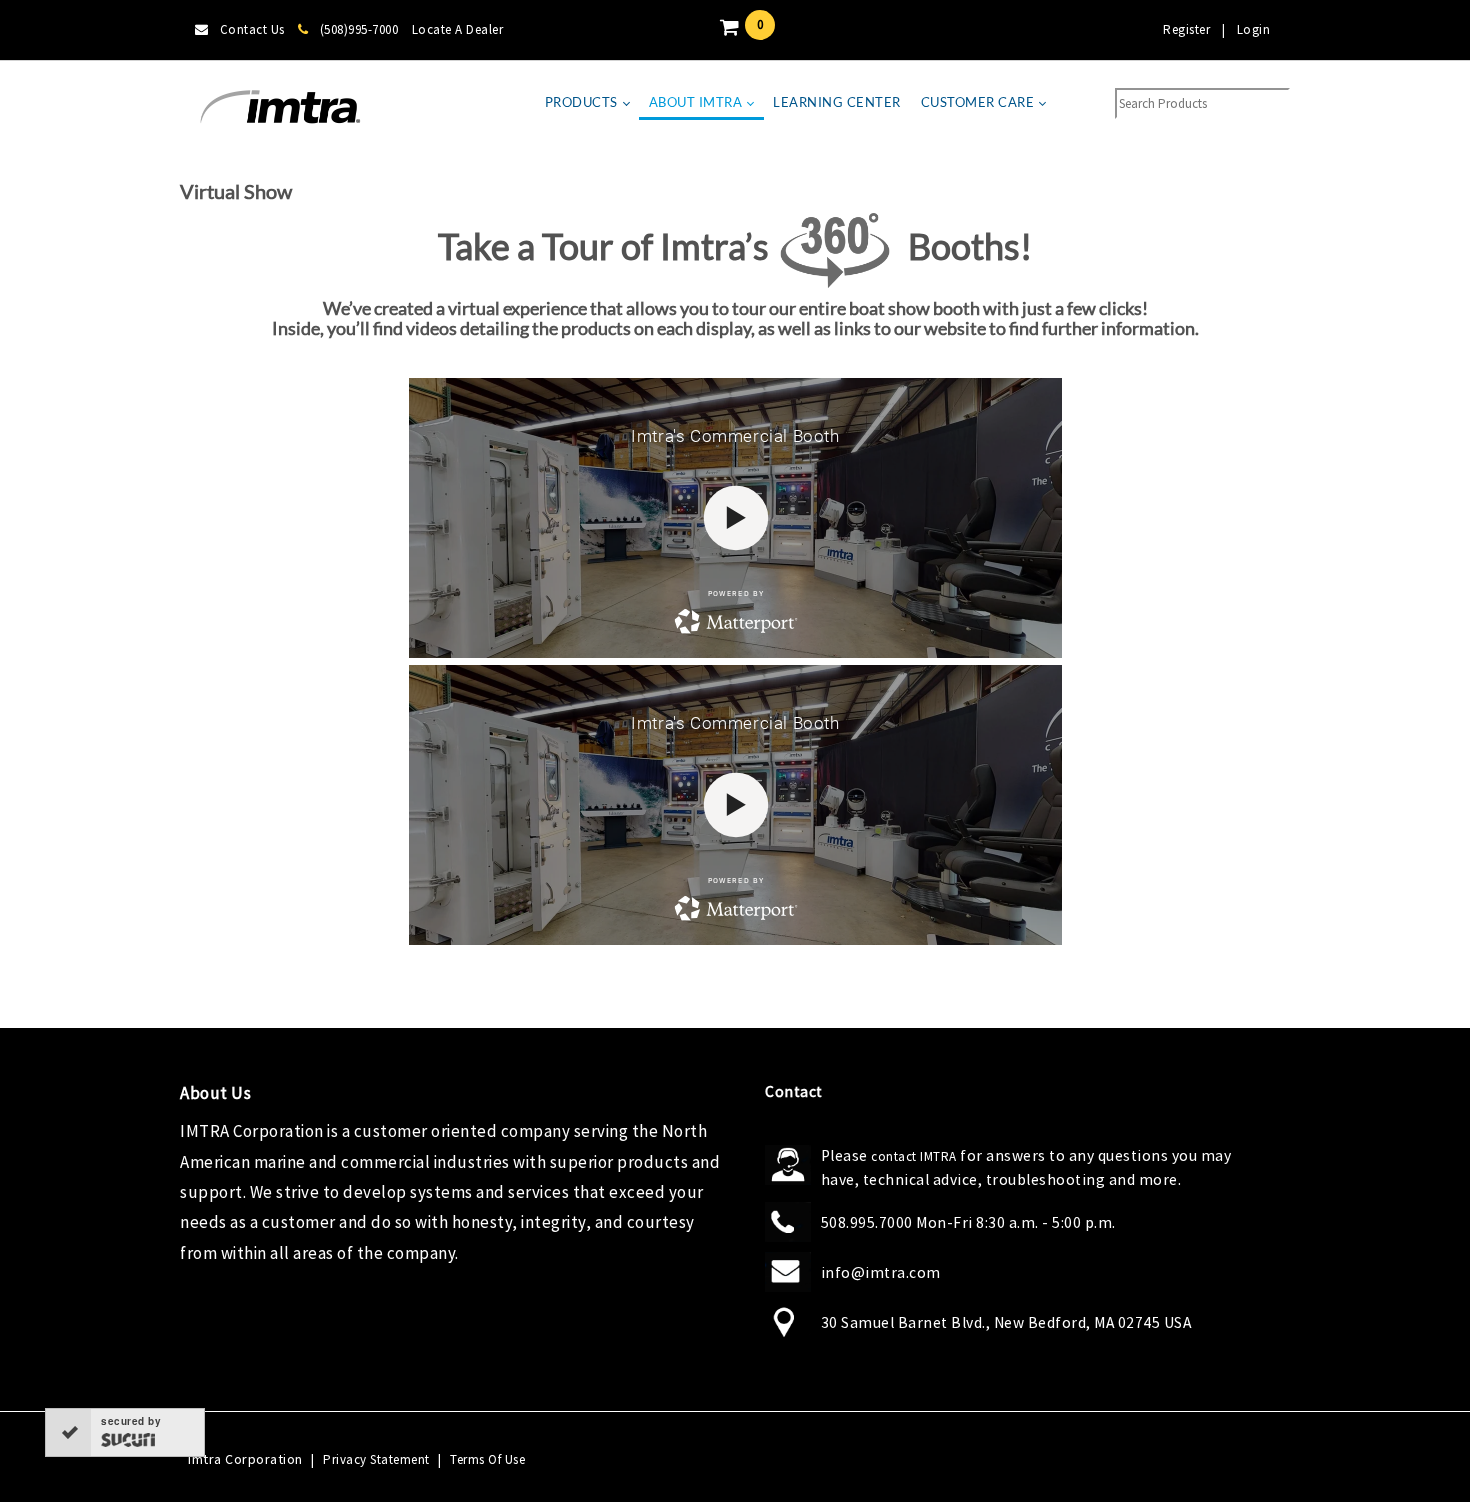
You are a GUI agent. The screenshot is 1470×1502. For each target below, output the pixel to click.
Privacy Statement (376, 1459)
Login (1254, 29)
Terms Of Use (487, 1459)
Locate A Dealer (458, 29)
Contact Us (252, 29)
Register (1186, 29)
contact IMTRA (914, 1156)
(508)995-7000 (359, 29)
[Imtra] (280, 107)
